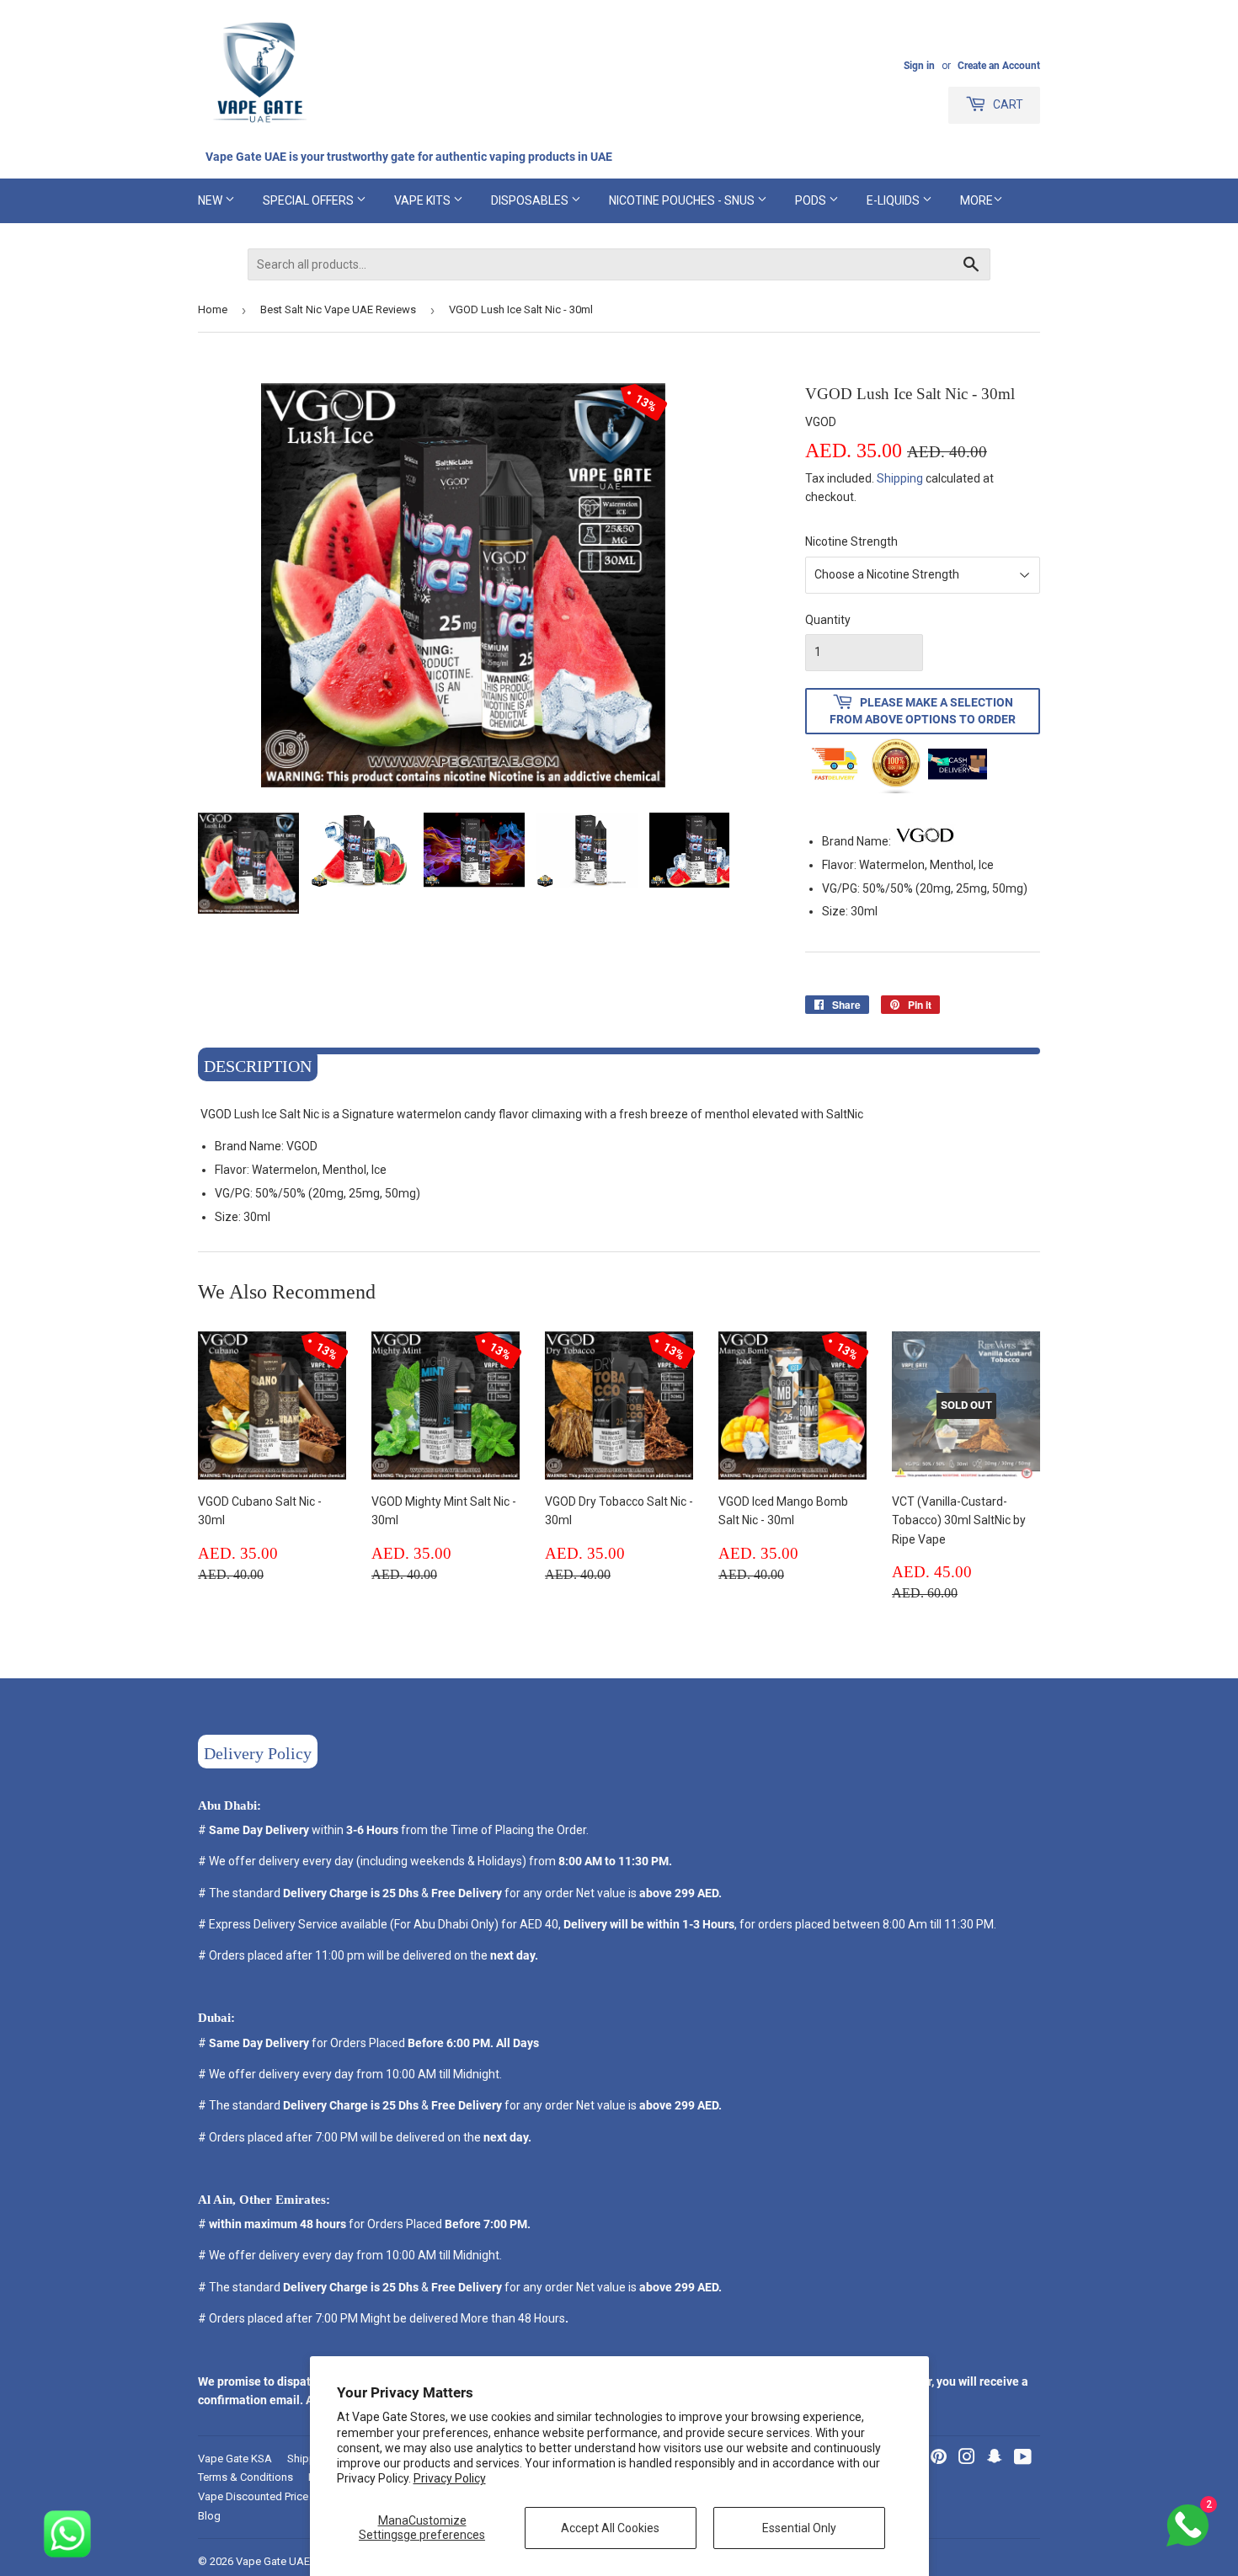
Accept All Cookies (610, 2528)
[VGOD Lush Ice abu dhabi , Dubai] (925, 841)
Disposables (531, 200)
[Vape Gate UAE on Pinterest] (939, 2459)
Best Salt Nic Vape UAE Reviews (338, 309)
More (977, 200)
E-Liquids (894, 200)
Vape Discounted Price (253, 2496)
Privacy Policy (450, 2478)
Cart (1007, 104)
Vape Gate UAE (273, 2561)
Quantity (828, 620)
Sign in (919, 66)
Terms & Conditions (245, 2477)
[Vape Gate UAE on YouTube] (1023, 2459)
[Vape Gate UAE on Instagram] (967, 2459)
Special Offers (309, 200)
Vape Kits (424, 200)
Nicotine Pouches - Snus (683, 200)
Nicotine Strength (851, 541)
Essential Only (799, 2528)
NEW (211, 200)
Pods (812, 200)
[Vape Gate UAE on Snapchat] (995, 2459)
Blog (209, 2516)
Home (213, 309)
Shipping (900, 478)
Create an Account (999, 66)
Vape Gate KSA (235, 2459)
